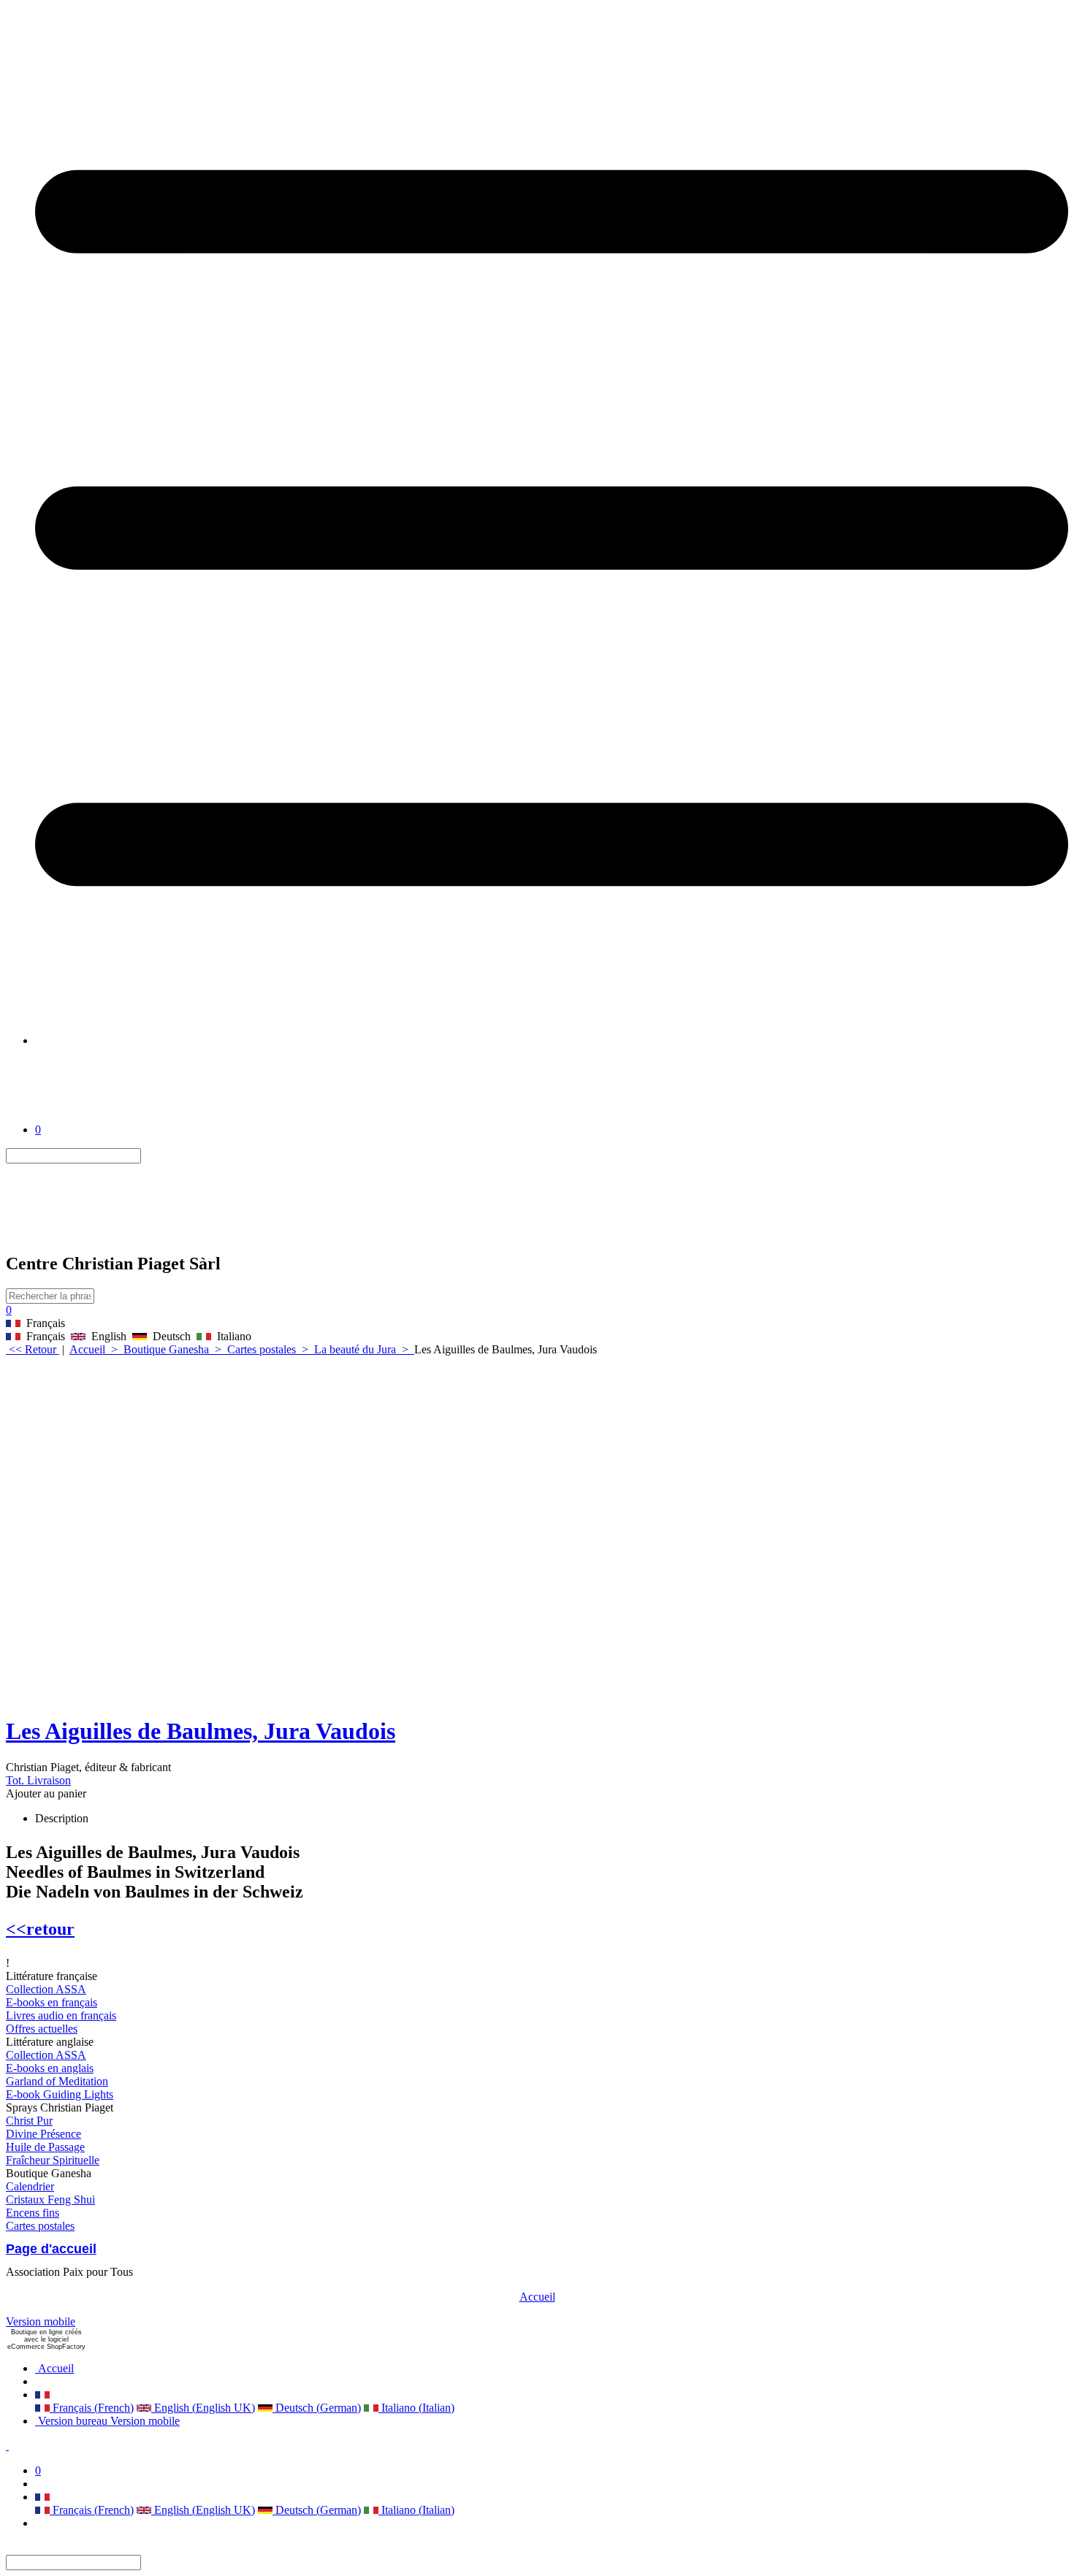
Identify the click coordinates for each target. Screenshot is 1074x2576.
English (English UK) (203, 2408)
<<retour (40, 1929)
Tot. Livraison (38, 1780)
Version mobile (41, 2321)
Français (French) (92, 2408)
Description (62, 1818)
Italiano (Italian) (416, 2408)
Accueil (537, 2297)
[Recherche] (150, 1156)
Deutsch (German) (317, 2408)
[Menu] (552, 1040)
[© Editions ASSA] (72, 1116)
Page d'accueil (51, 2249)
